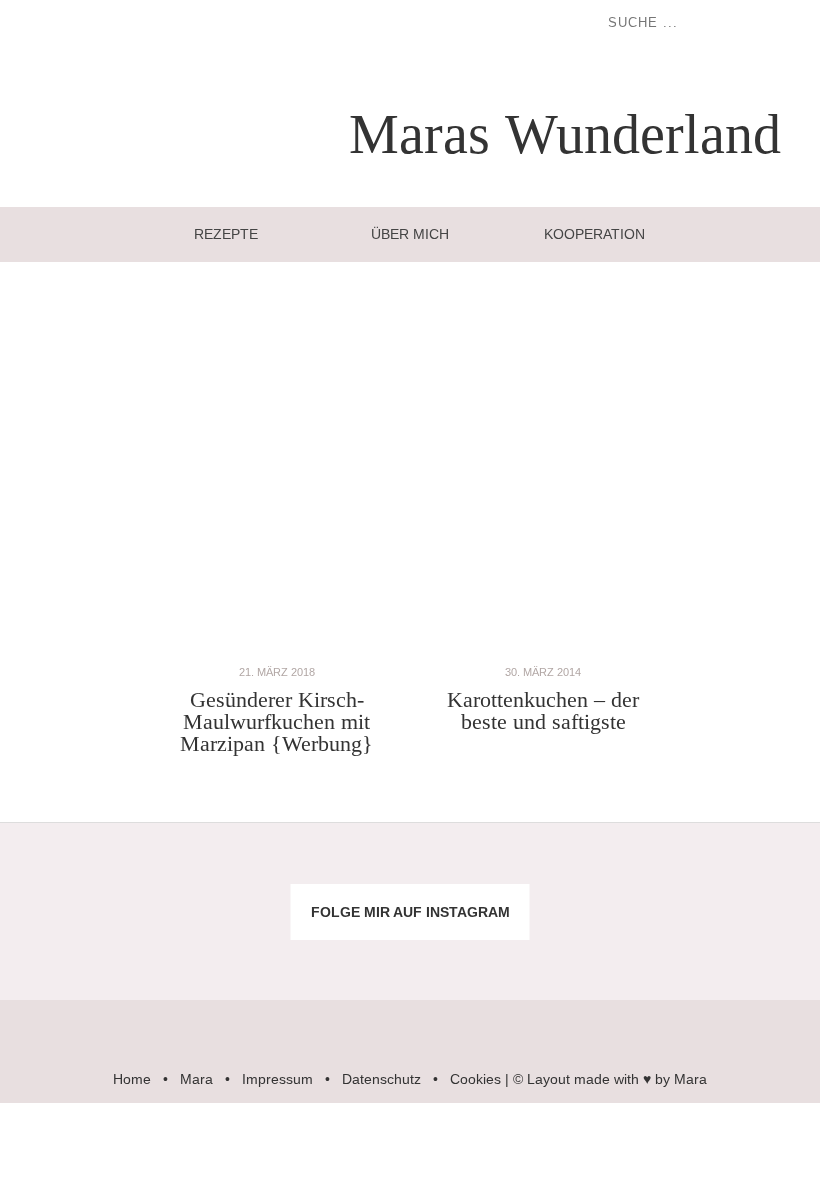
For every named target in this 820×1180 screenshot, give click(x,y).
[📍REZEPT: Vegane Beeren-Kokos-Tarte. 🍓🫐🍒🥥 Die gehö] (478, 873)
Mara (196, 1079)
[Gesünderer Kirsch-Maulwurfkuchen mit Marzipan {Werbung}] (277, 650)
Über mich (410, 234)
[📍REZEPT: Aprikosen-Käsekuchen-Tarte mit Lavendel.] (205, 873)
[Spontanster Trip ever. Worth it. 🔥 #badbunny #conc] (68, 873)
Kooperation (594, 234)
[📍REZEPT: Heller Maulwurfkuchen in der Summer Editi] (751, 873)
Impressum (277, 1079)
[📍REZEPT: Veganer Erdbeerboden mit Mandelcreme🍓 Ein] (68, 950)
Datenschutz (381, 1079)
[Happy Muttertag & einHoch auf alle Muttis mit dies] (751, 950)
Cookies (475, 1079)
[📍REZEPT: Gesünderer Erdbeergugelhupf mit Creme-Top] (205, 950)
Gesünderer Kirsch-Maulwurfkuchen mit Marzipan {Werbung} (276, 721)
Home (132, 1079)
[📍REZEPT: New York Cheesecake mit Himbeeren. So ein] (341, 873)
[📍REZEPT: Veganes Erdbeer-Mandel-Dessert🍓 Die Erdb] (615, 950)
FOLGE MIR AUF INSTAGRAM (410, 912)
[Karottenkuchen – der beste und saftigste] (543, 650)
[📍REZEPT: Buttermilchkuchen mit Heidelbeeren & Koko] (615, 873)
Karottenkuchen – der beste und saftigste (543, 710)
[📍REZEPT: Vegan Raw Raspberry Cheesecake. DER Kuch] (341, 950)
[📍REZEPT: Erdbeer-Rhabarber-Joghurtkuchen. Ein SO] (478, 950)
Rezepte (226, 234)
